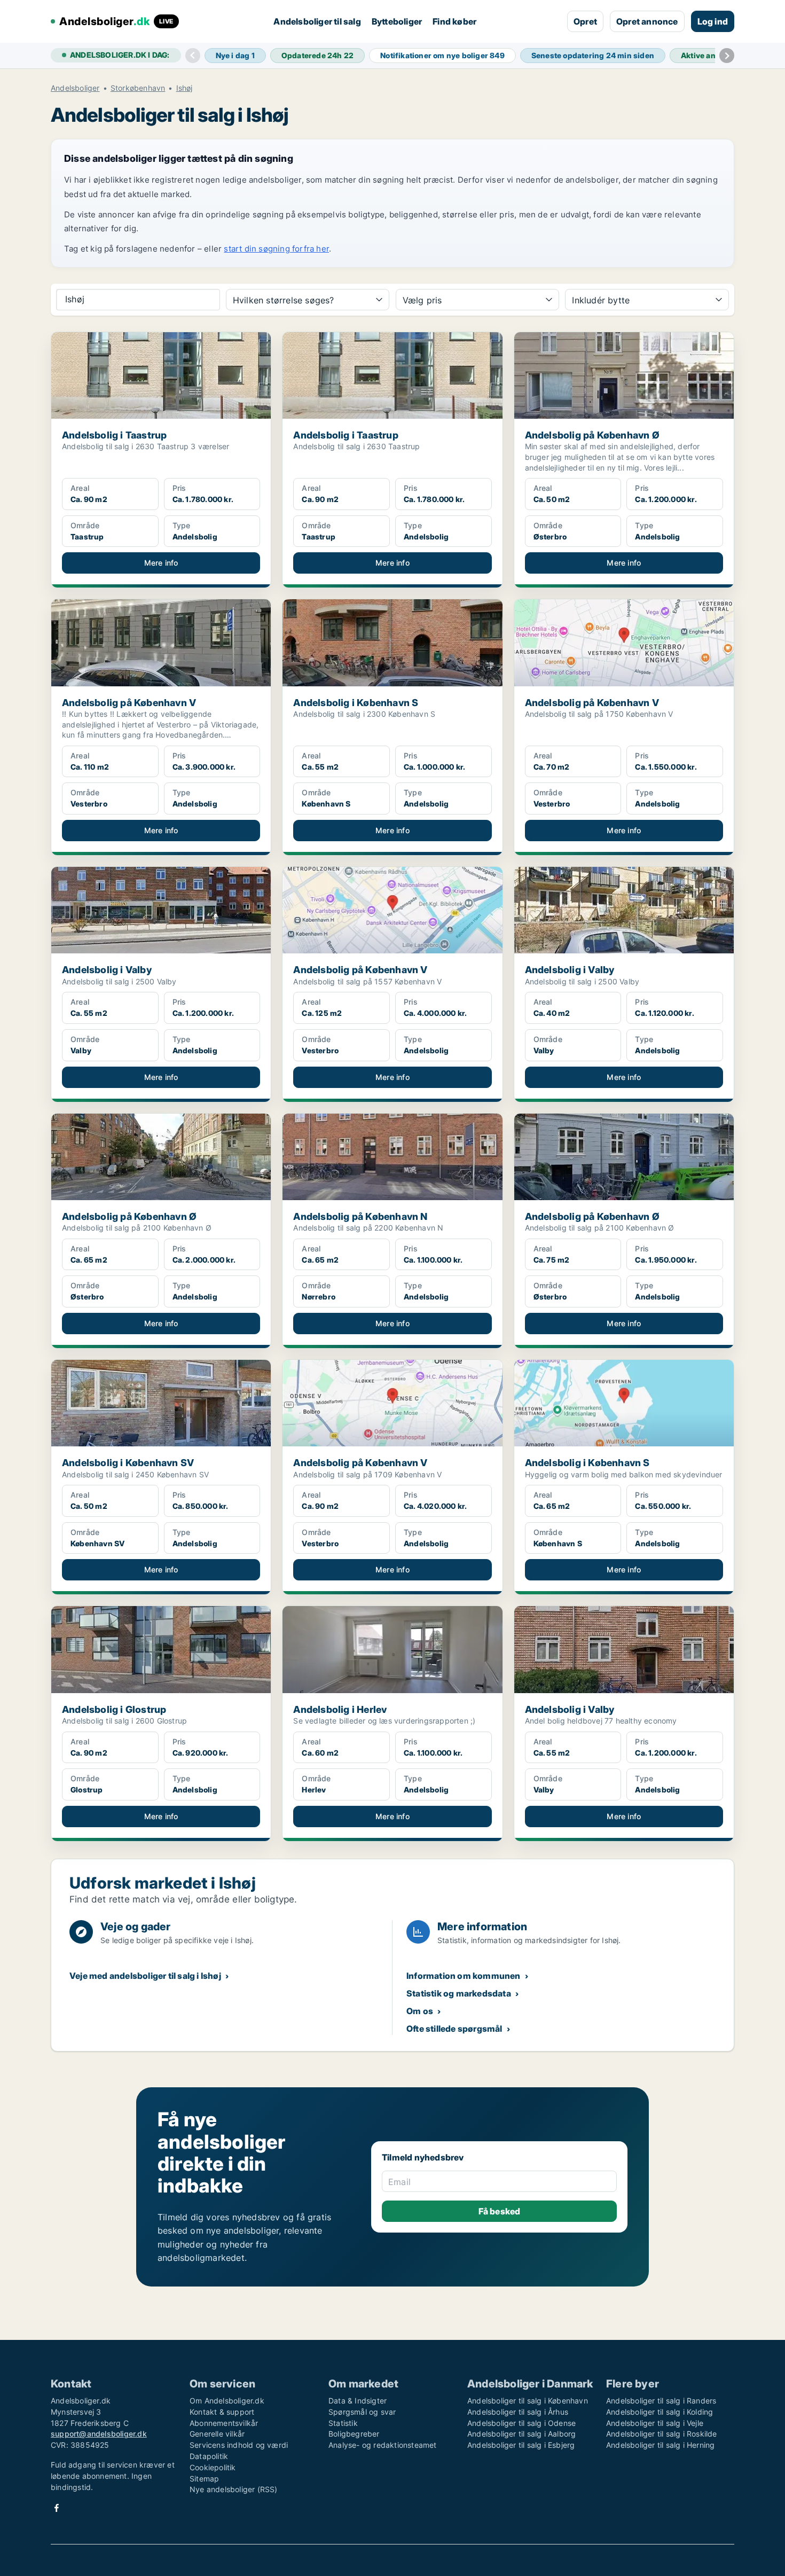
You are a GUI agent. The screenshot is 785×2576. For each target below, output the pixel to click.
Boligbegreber (354, 2434)
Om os (420, 2011)
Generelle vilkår (217, 2434)
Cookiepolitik (213, 2467)
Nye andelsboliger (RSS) (234, 2489)
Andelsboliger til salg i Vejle (655, 2423)
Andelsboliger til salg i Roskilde (662, 2434)
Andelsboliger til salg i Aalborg (521, 2434)
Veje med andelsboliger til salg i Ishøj (145, 1976)
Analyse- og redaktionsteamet (383, 2445)
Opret (585, 21)
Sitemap (204, 2479)
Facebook (57, 2508)
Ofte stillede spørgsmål (454, 2029)
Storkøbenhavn (138, 88)
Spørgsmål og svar (362, 2412)
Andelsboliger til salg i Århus (518, 2412)
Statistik (343, 2423)
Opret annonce (647, 21)
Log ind (713, 21)
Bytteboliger (397, 21)
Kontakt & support (222, 2412)
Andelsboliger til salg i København (528, 2401)
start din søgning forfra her (276, 249)
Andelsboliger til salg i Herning (660, 2445)
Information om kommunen (464, 1976)
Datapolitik (209, 2456)
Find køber (454, 21)
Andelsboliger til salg (317, 21)
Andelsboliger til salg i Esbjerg (521, 2445)
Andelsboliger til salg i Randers (661, 2401)
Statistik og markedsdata (459, 1993)
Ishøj (185, 88)
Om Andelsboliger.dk (227, 2401)
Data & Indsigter (358, 2401)
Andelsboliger (75, 88)
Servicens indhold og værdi (239, 2445)
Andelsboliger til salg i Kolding (660, 2412)
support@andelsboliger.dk (99, 2434)
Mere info (161, 563)
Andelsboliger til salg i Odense (521, 2423)
